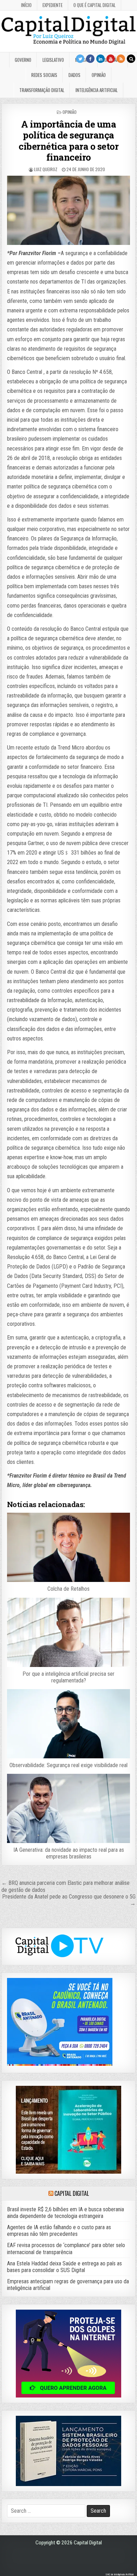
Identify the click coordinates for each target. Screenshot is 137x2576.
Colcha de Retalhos (68, 1589)
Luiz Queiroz (46, 169)
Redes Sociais (44, 75)
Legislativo (53, 60)
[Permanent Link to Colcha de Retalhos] (68, 1547)
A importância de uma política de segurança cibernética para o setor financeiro (68, 141)
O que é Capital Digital (94, 5)
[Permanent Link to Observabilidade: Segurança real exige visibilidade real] (68, 1724)
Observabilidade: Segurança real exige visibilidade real (68, 1765)
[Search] (131, 59)
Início (26, 5)
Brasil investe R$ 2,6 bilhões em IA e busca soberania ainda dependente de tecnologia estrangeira (66, 2213)
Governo (23, 60)
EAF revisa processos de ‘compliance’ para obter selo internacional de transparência (66, 2249)
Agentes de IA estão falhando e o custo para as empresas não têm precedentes (59, 2231)
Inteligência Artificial (97, 90)
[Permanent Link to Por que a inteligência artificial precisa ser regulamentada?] (68, 1632)
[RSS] (121, 59)
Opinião (99, 75)
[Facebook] (90, 59)
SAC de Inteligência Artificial (119, 2574)
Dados (74, 75)
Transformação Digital (42, 90)
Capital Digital (71, 2193)
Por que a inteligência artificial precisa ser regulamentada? (68, 1677)
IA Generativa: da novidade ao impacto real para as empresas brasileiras (69, 1853)
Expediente (53, 5)
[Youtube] (111, 59)
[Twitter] (80, 59)
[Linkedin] (100, 59)
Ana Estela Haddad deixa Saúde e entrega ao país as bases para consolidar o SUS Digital (64, 2267)
